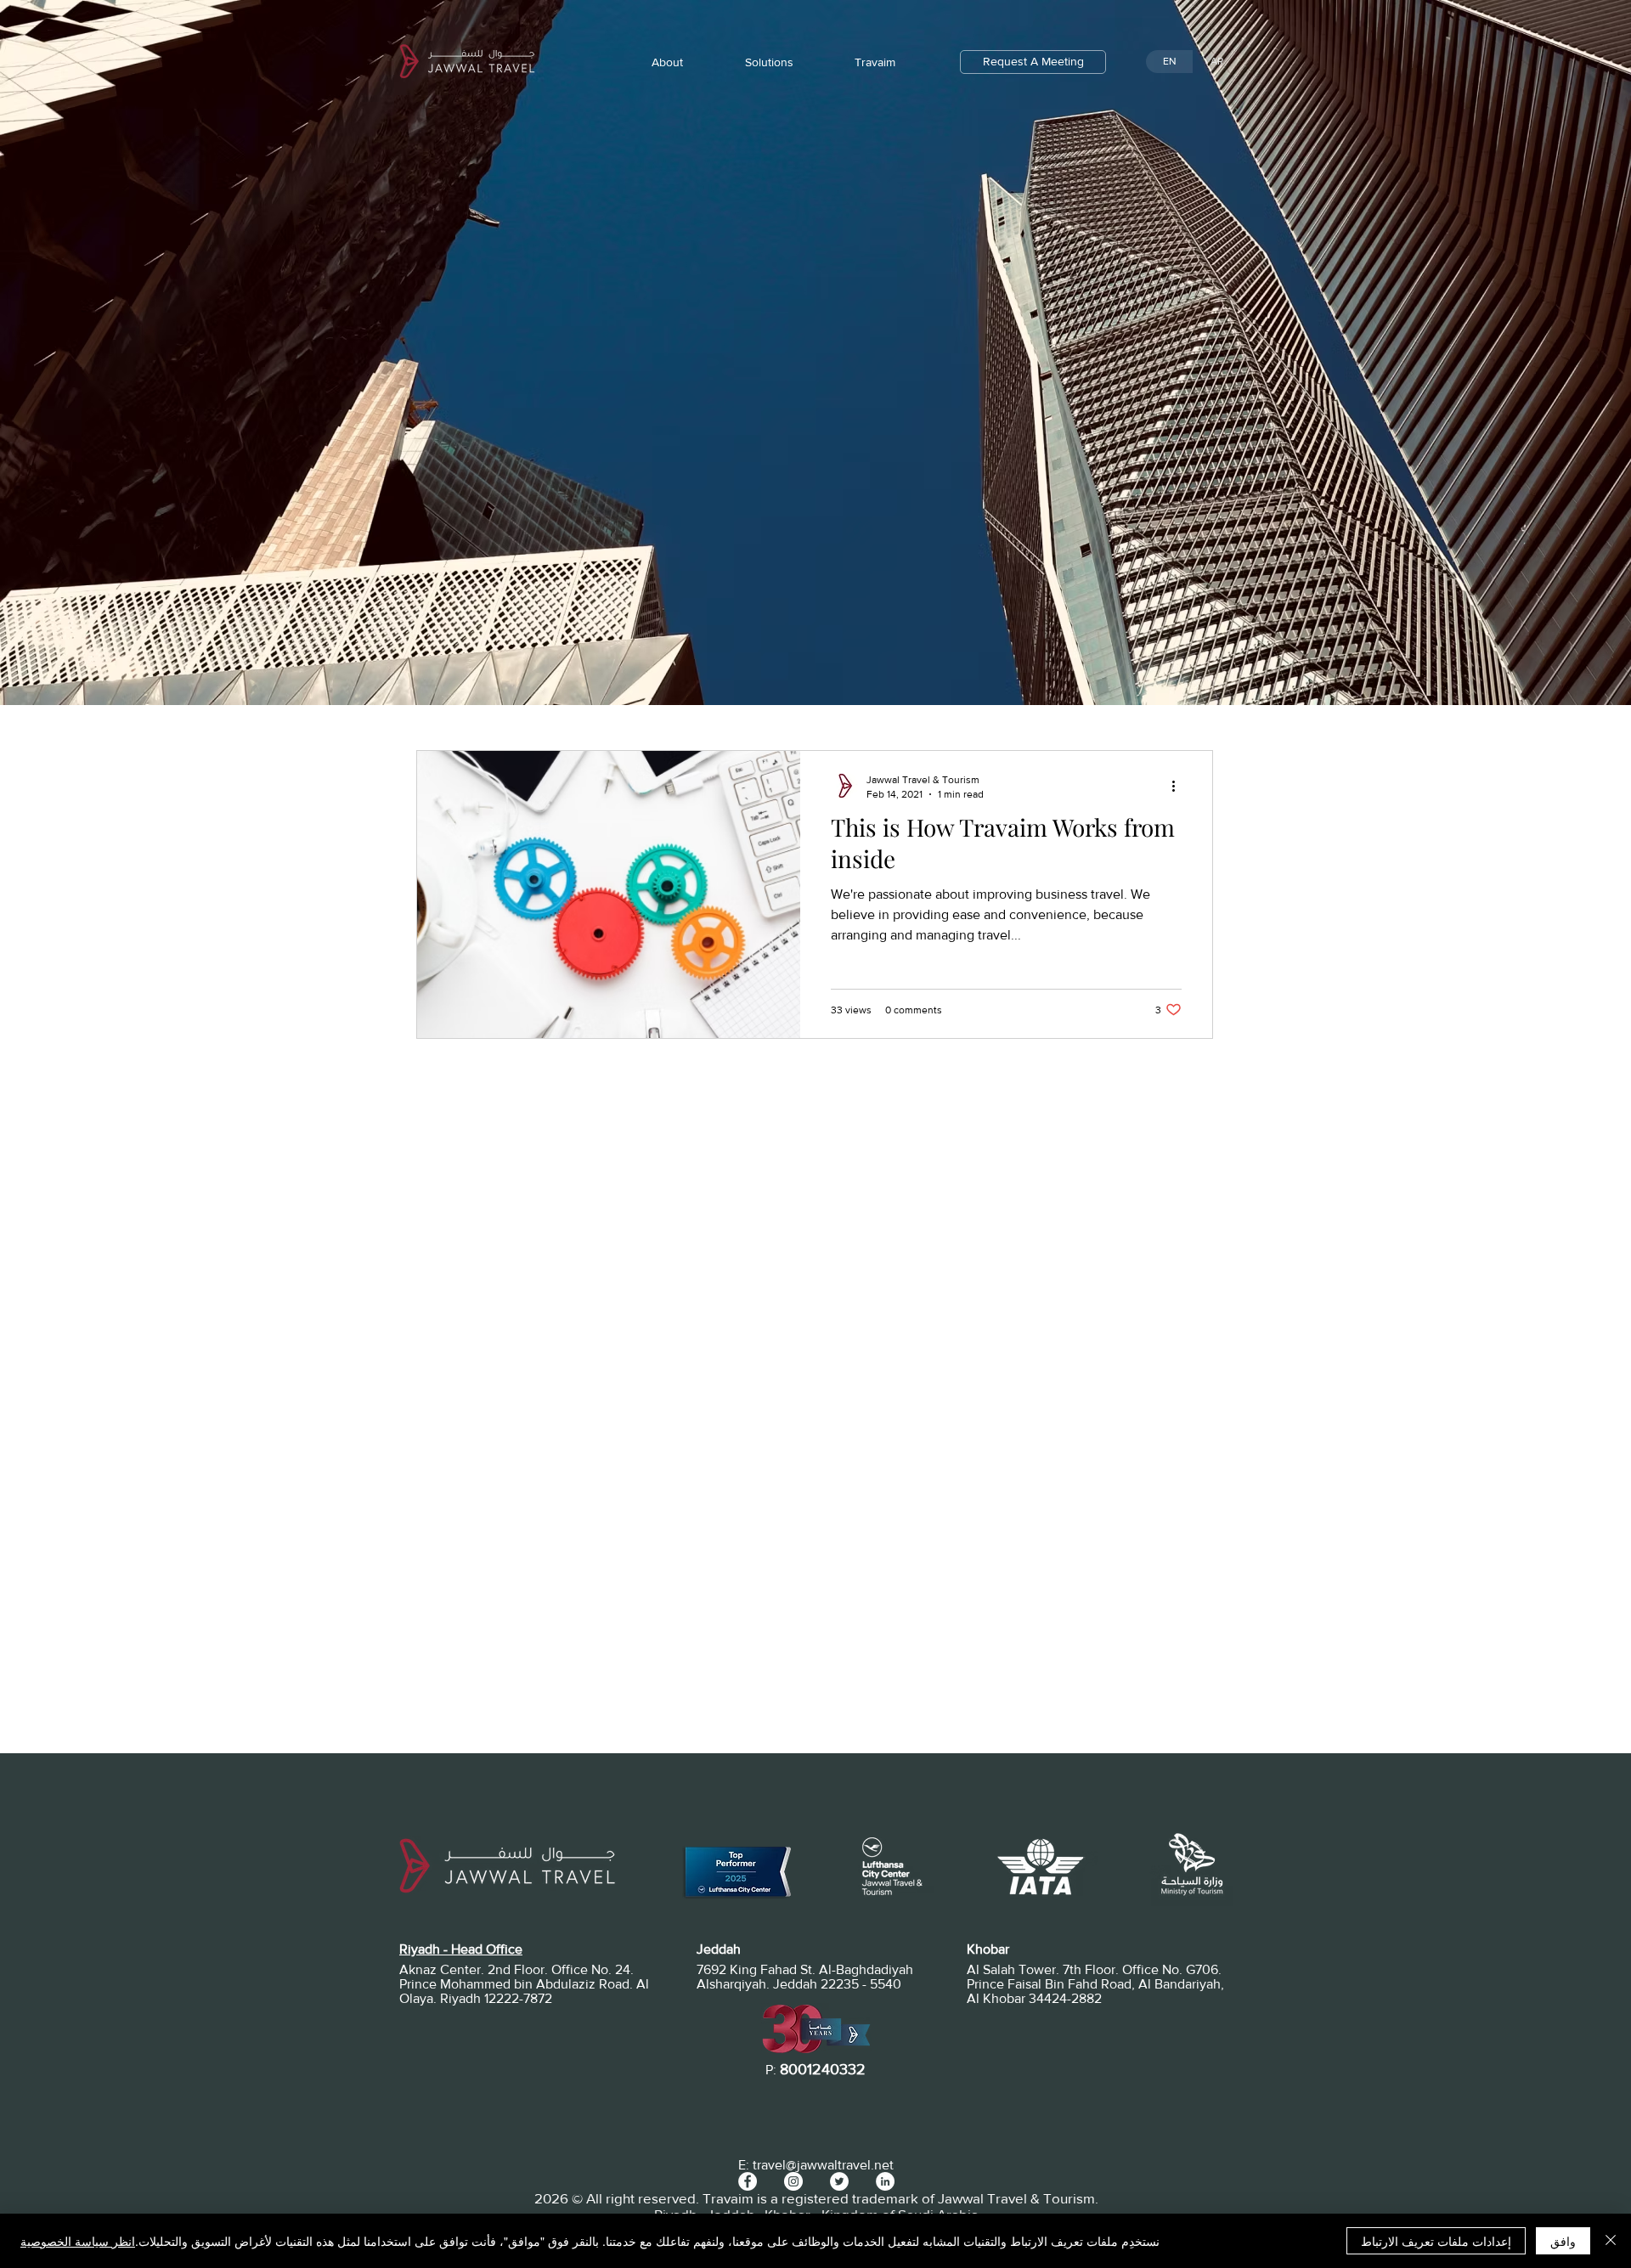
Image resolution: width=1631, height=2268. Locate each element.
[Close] (1611, 2241)
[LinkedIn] (885, 2181)
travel (769, 2165)
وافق (1563, 2241)
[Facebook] (748, 2181)
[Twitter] (839, 2181)
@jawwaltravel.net (840, 2165)
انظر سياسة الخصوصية (78, 2241)
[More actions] (1179, 786)
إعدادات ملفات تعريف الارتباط (1436, 2241)
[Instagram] (793, 2181)
